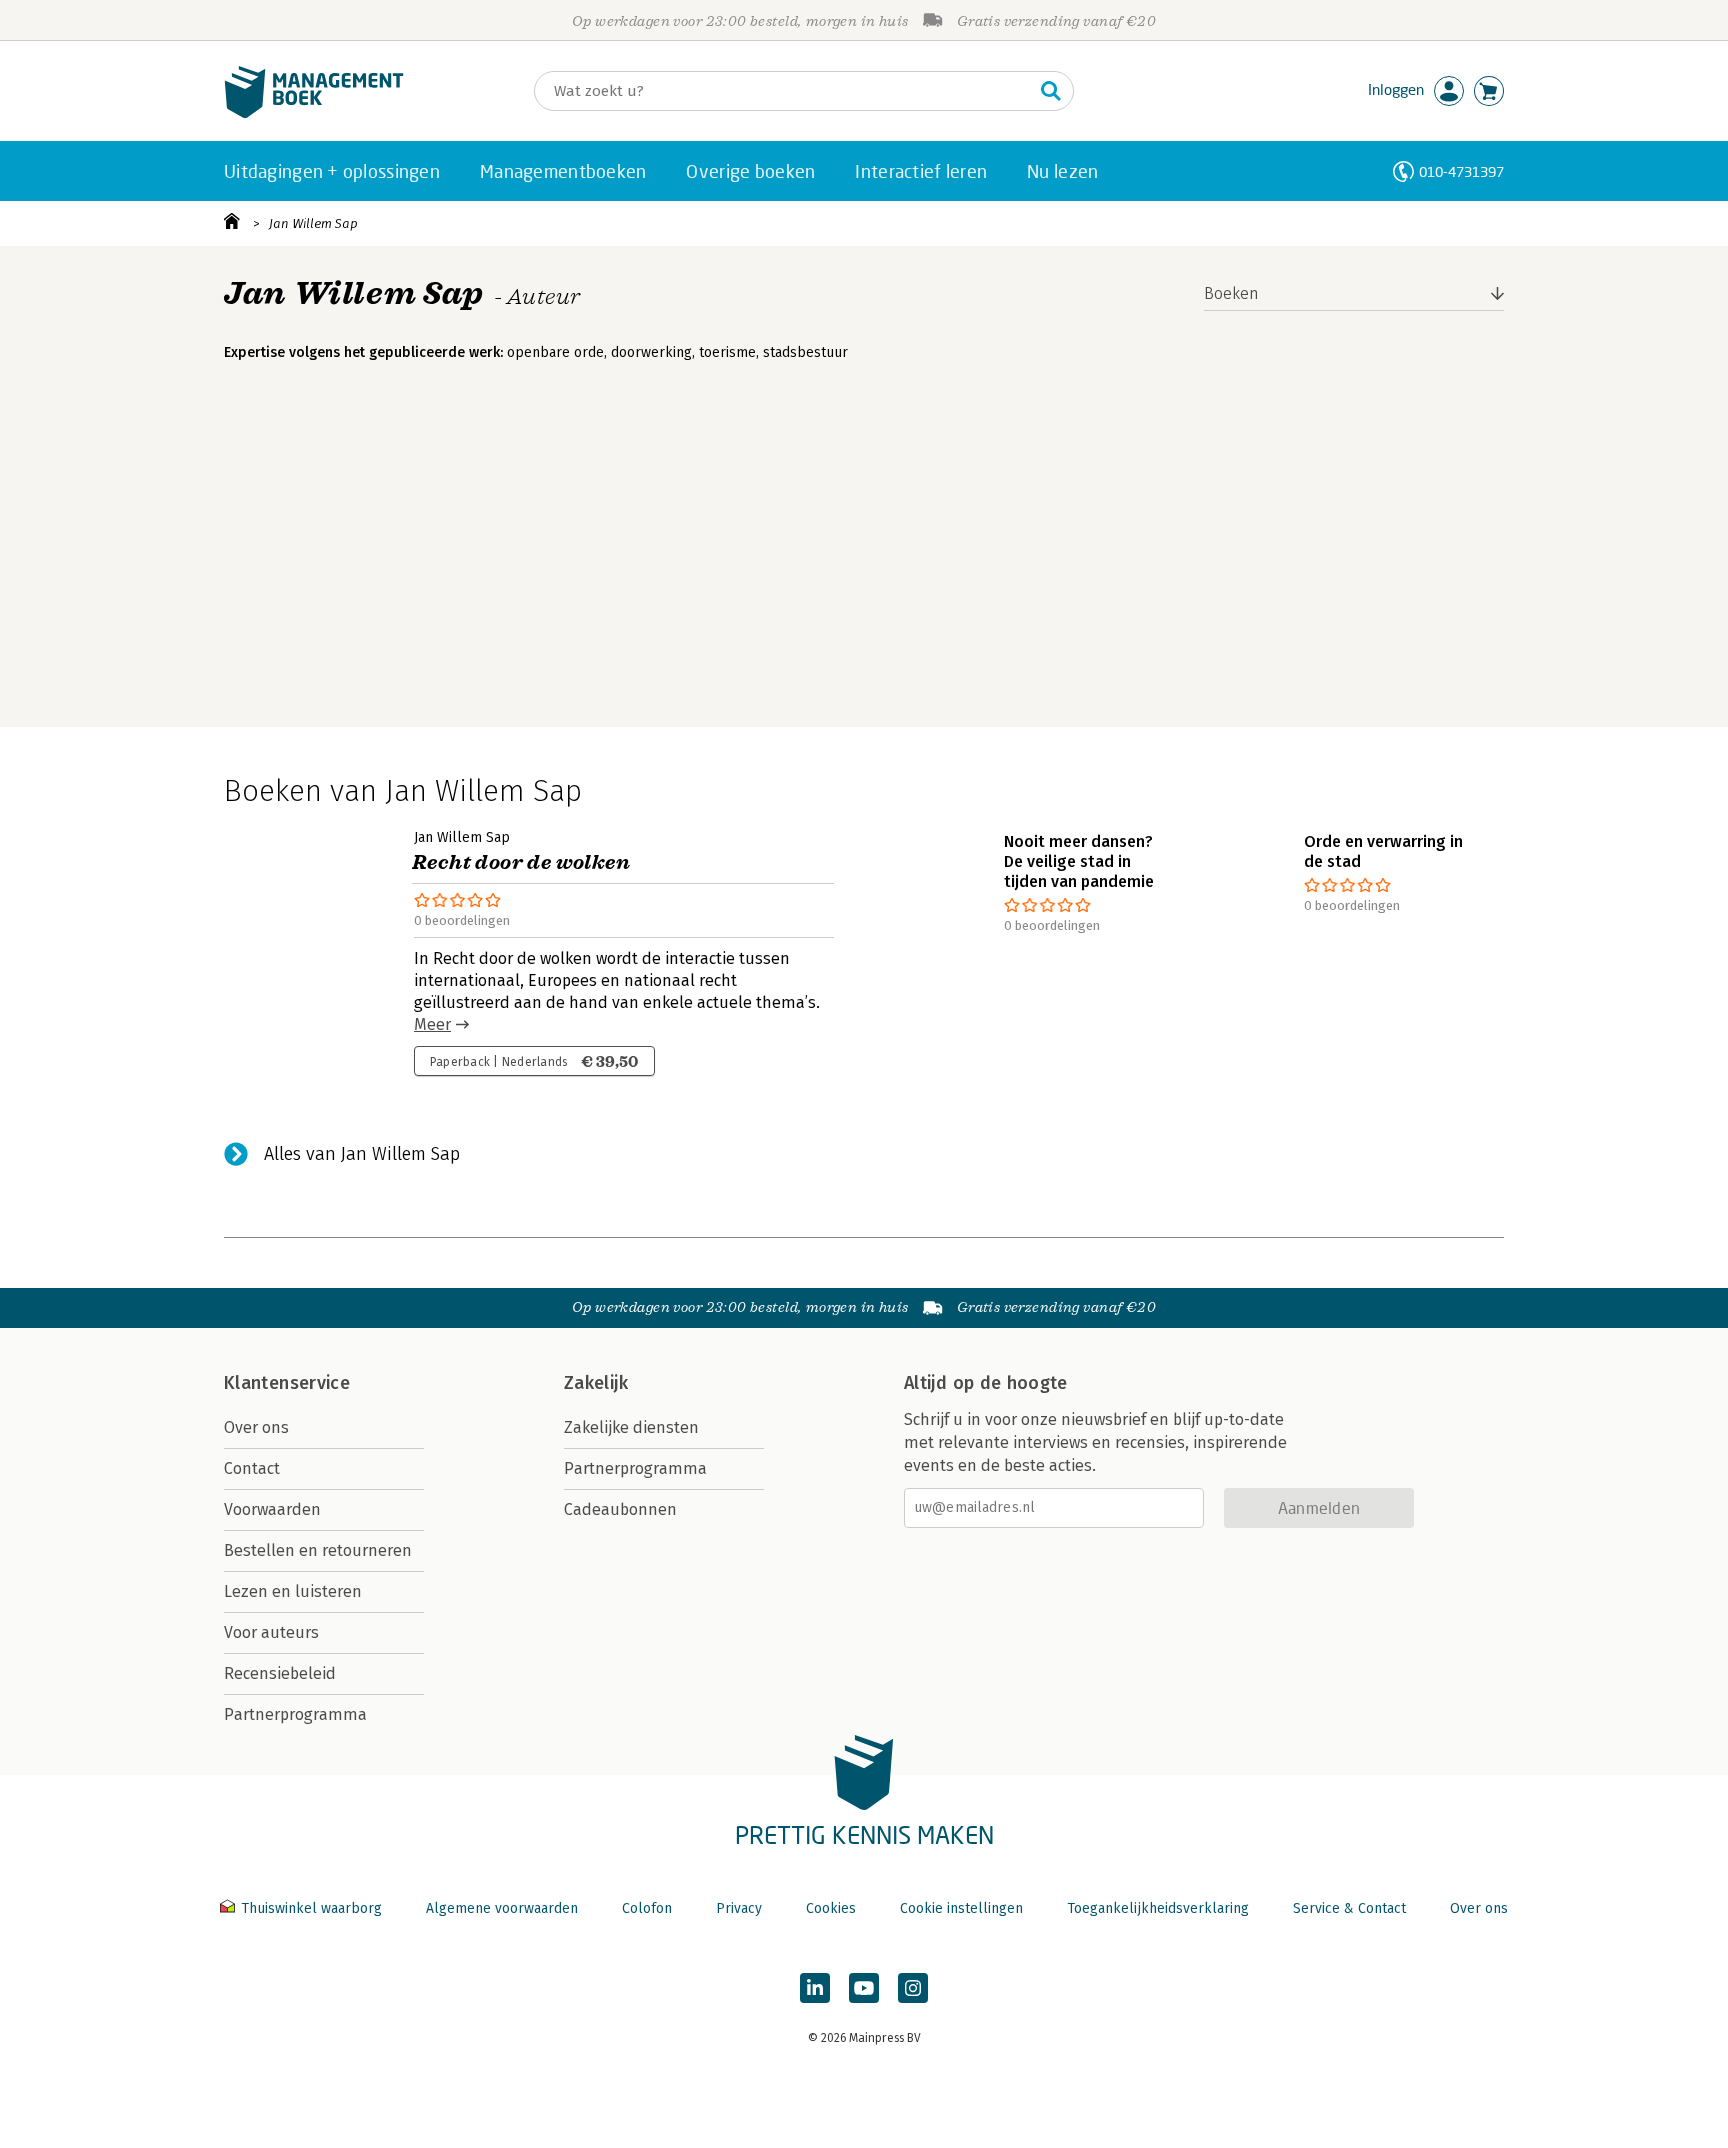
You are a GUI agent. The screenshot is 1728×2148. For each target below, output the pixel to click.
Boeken (1231, 293)
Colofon (647, 1908)
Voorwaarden (272, 1509)
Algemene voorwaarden (502, 1908)
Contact (252, 1468)
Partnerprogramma (295, 1714)
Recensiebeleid (280, 1673)
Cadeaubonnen (620, 1509)
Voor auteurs (271, 1632)
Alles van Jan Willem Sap (362, 1154)
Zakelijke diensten (631, 1427)
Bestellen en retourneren (318, 1550)
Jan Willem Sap (313, 223)
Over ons (256, 1427)
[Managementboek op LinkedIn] (815, 1988)
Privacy (739, 1908)
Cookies (831, 1908)
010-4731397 (1461, 171)
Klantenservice (287, 1383)
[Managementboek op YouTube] (864, 1988)
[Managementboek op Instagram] (913, 1988)
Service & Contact (1349, 1908)
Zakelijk (596, 1383)
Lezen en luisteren (293, 1591)
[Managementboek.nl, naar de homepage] (314, 113)
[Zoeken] (1051, 91)
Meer (432, 1024)
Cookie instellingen (961, 1908)
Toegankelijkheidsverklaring (1158, 1908)
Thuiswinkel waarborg (311, 1908)
